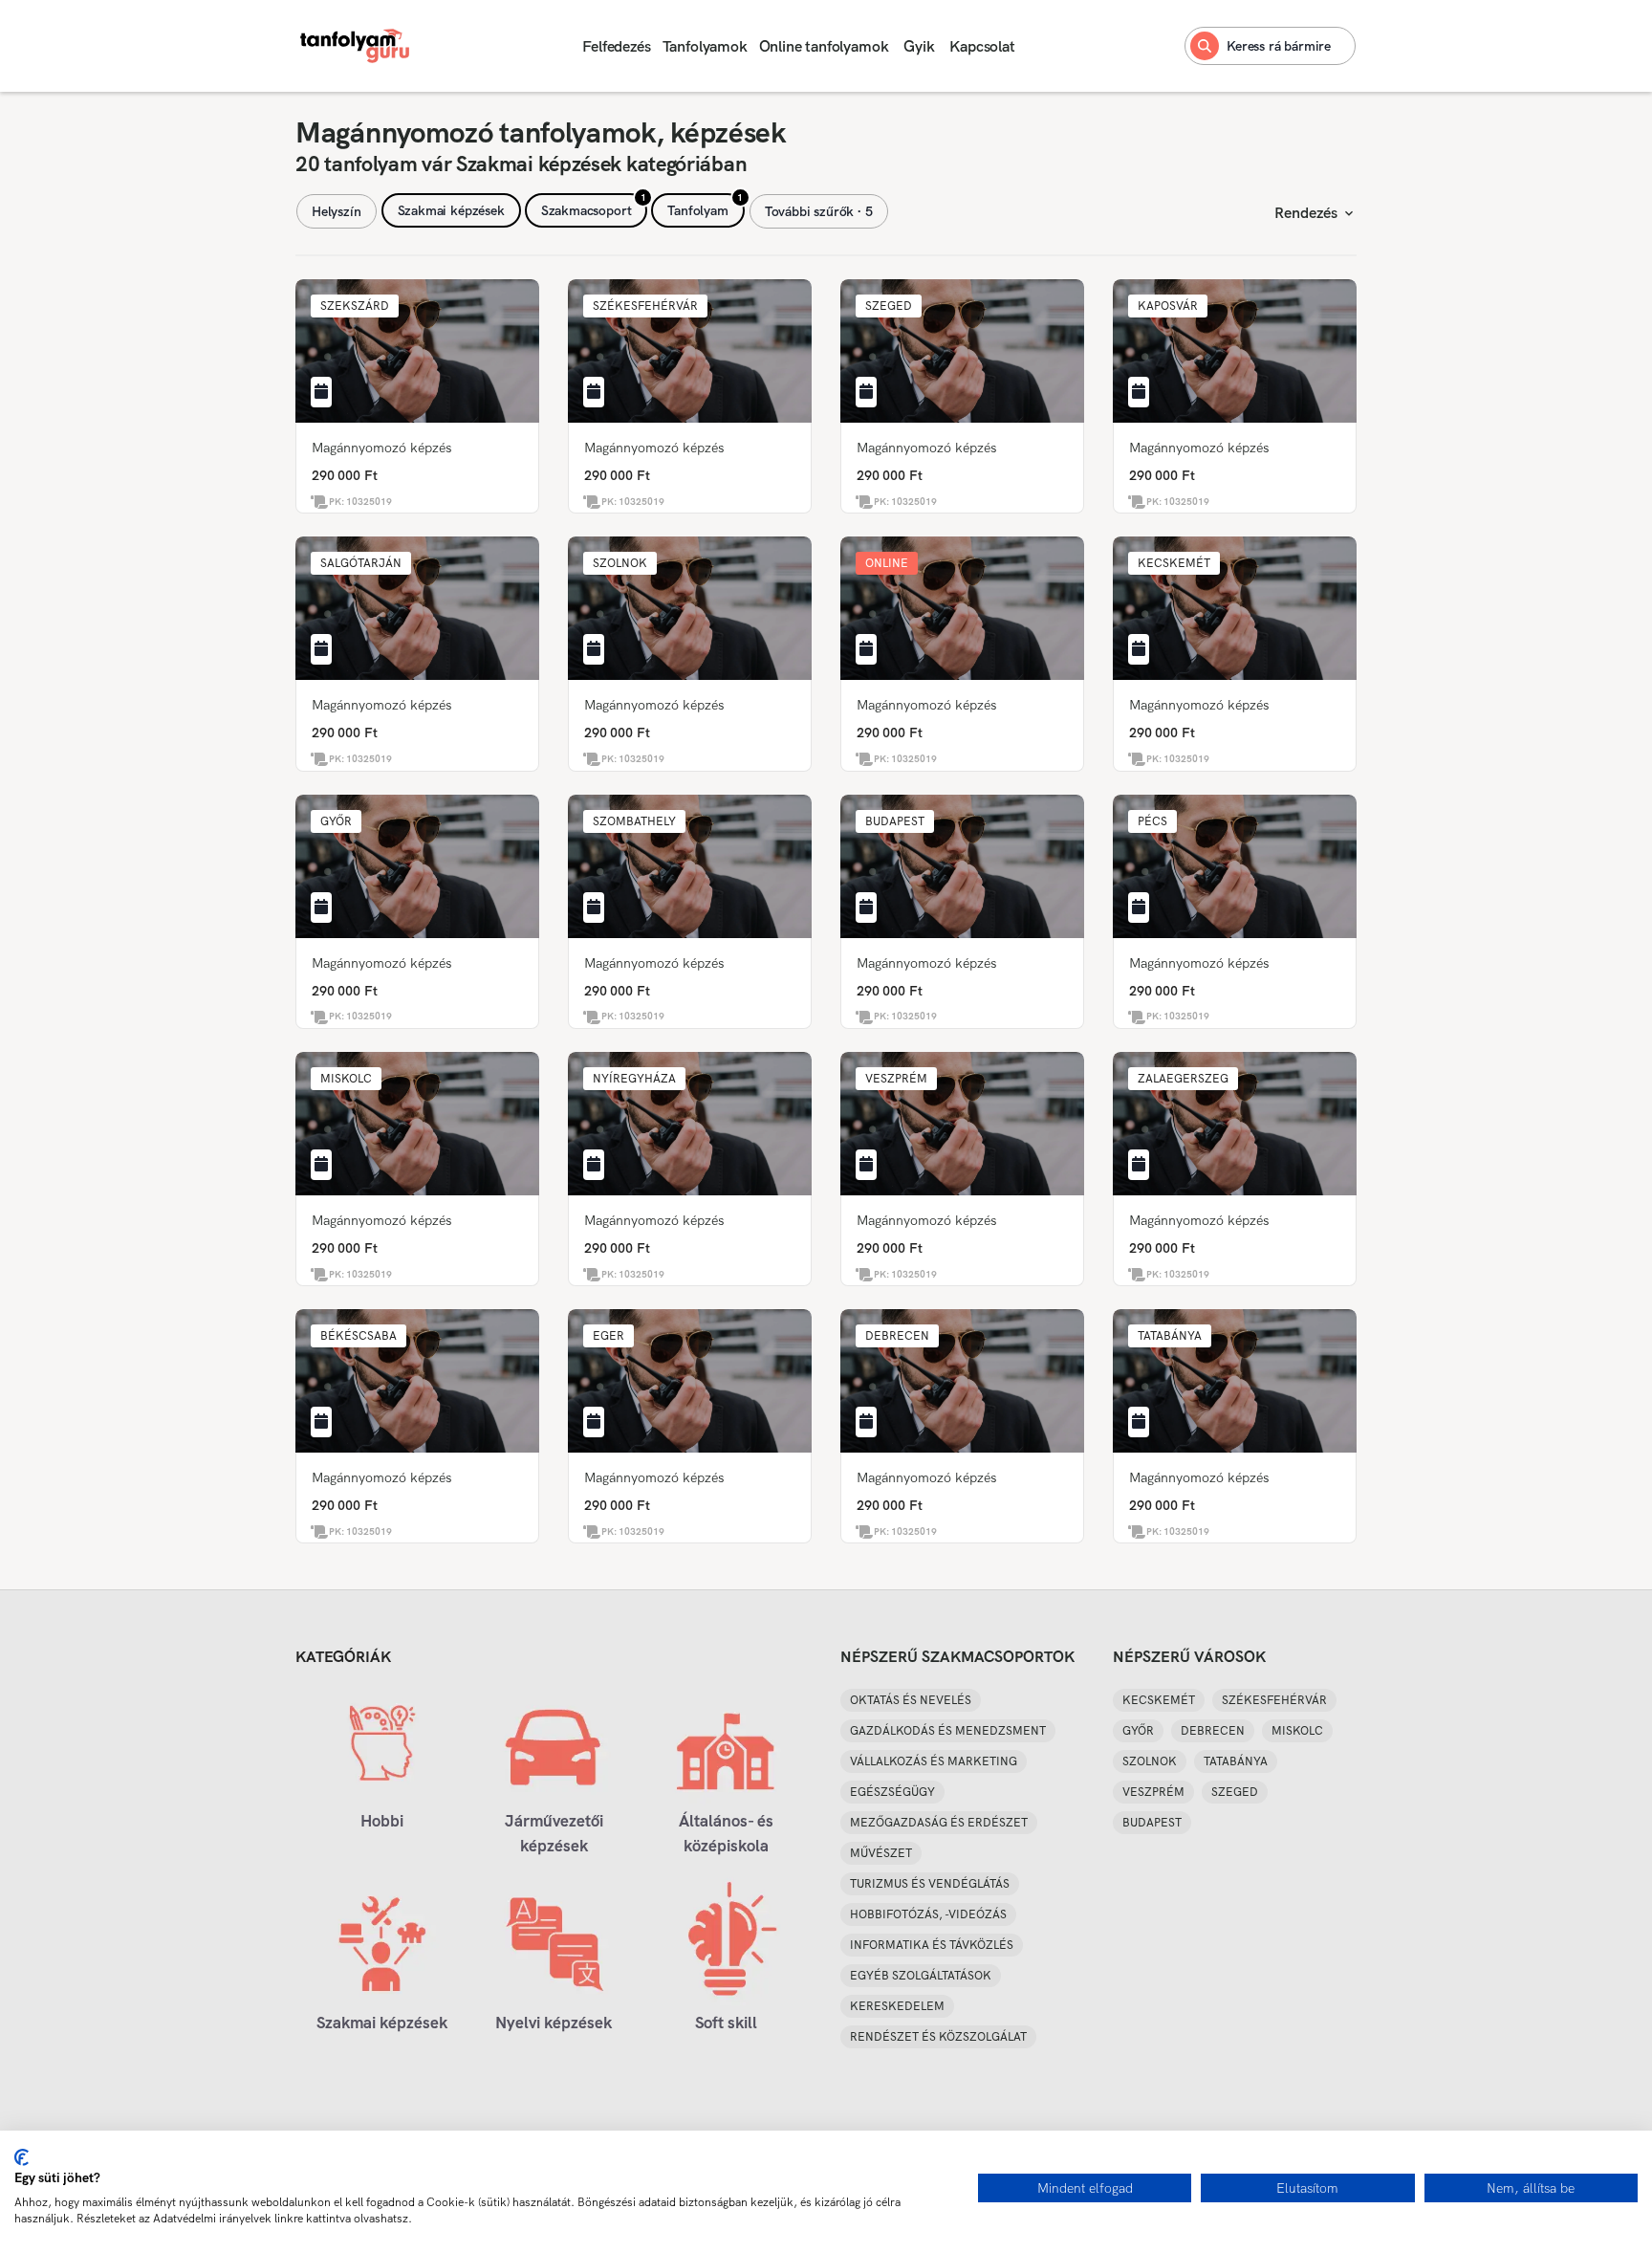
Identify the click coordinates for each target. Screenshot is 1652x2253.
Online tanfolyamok (824, 46)
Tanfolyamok (705, 46)
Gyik (919, 46)
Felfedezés (616, 46)
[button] (355, 306)
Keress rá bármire (1279, 46)
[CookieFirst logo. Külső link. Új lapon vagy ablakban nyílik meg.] (22, 2157)
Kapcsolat (982, 46)
